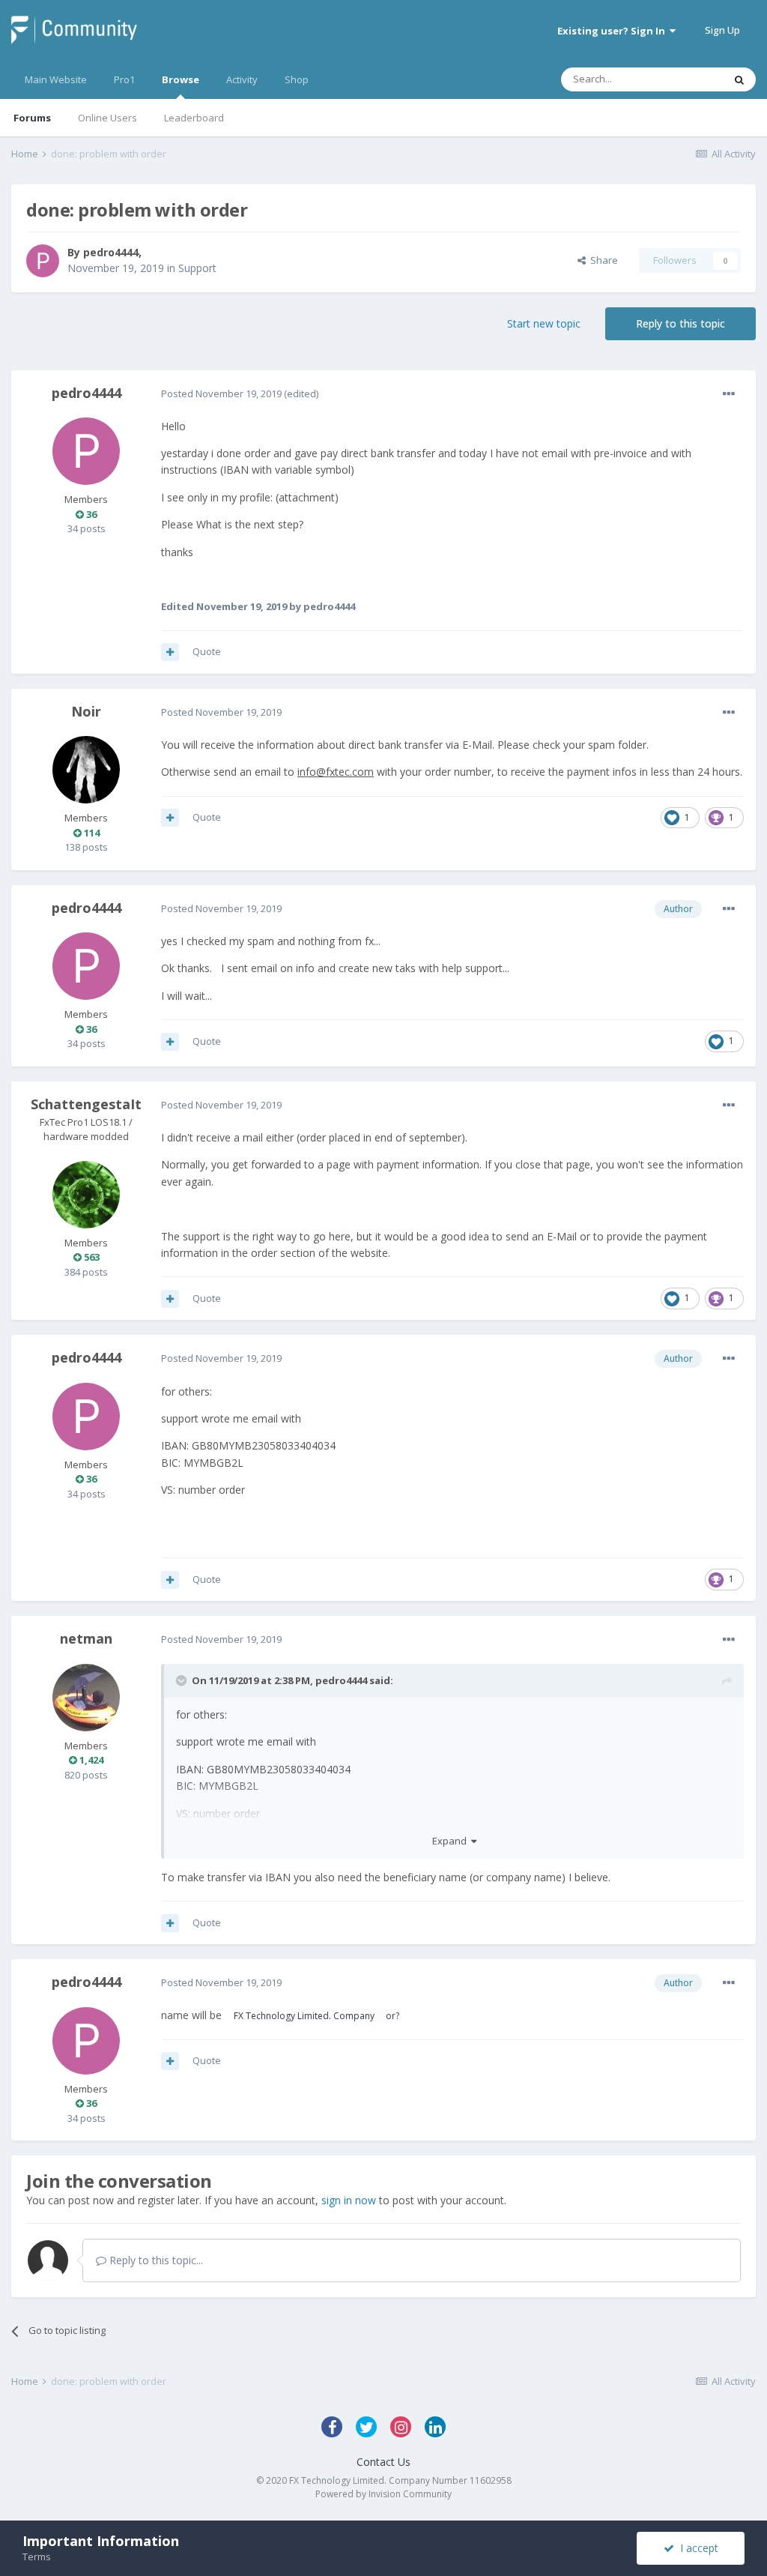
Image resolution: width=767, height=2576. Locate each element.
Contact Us (383, 2462)
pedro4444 (111, 252)
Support (197, 268)
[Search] (739, 79)
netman (86, 1638)
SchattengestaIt (86, 1104)
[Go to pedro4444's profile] (43, 261)
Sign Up (722, 30)
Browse (181, 79)
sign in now (349, 2200)
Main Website (56, 79)
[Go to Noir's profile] (86, 770)
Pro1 (124, 79)
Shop (297, 79)
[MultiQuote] (170, 652)
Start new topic (544, 323)
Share (602, 260)
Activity (242, 79)
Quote (207, 651)
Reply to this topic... (155, 2260)
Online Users (107, 118)
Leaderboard (194, 118)
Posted (221, 393)
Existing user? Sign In (613, 31)
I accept (696, 2548)
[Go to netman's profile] (86, 1698)
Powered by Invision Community (383, 2494)
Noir (86, 711)
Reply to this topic (680, 323)
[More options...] (729, 394)
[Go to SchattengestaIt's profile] (86, 1195)
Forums (32, 118)
